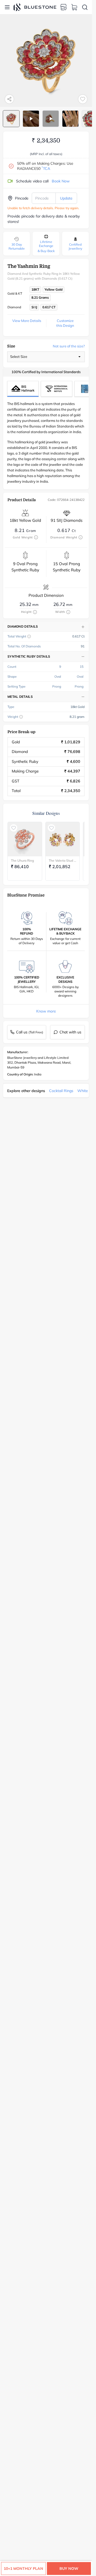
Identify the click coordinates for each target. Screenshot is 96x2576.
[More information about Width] (68, 612)
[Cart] (74, 7)
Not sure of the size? (69, 346)
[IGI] (57, 389)
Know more (46, 1011)
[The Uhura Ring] (25, 839)
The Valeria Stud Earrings (63, 860)
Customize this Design (65, 323)
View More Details (27, 321)
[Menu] (7, 7)
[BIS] (23, 389)
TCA (46, 168)
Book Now (61, 181)
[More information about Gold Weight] (36, 537)
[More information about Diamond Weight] (81, 537)
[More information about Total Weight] (29, 636)
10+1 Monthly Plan (23, 2568)
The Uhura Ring (22, 860)
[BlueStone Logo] (35, 7)
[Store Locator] (63, 7)
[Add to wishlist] (83, 99)
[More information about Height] (35, 612)
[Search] (85, 7)
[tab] (11, 119)
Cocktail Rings (61, 1091)
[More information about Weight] (21, 717)
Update (66, 198)
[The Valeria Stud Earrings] (63, 839)
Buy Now (69, 2568)
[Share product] (9, 99)
